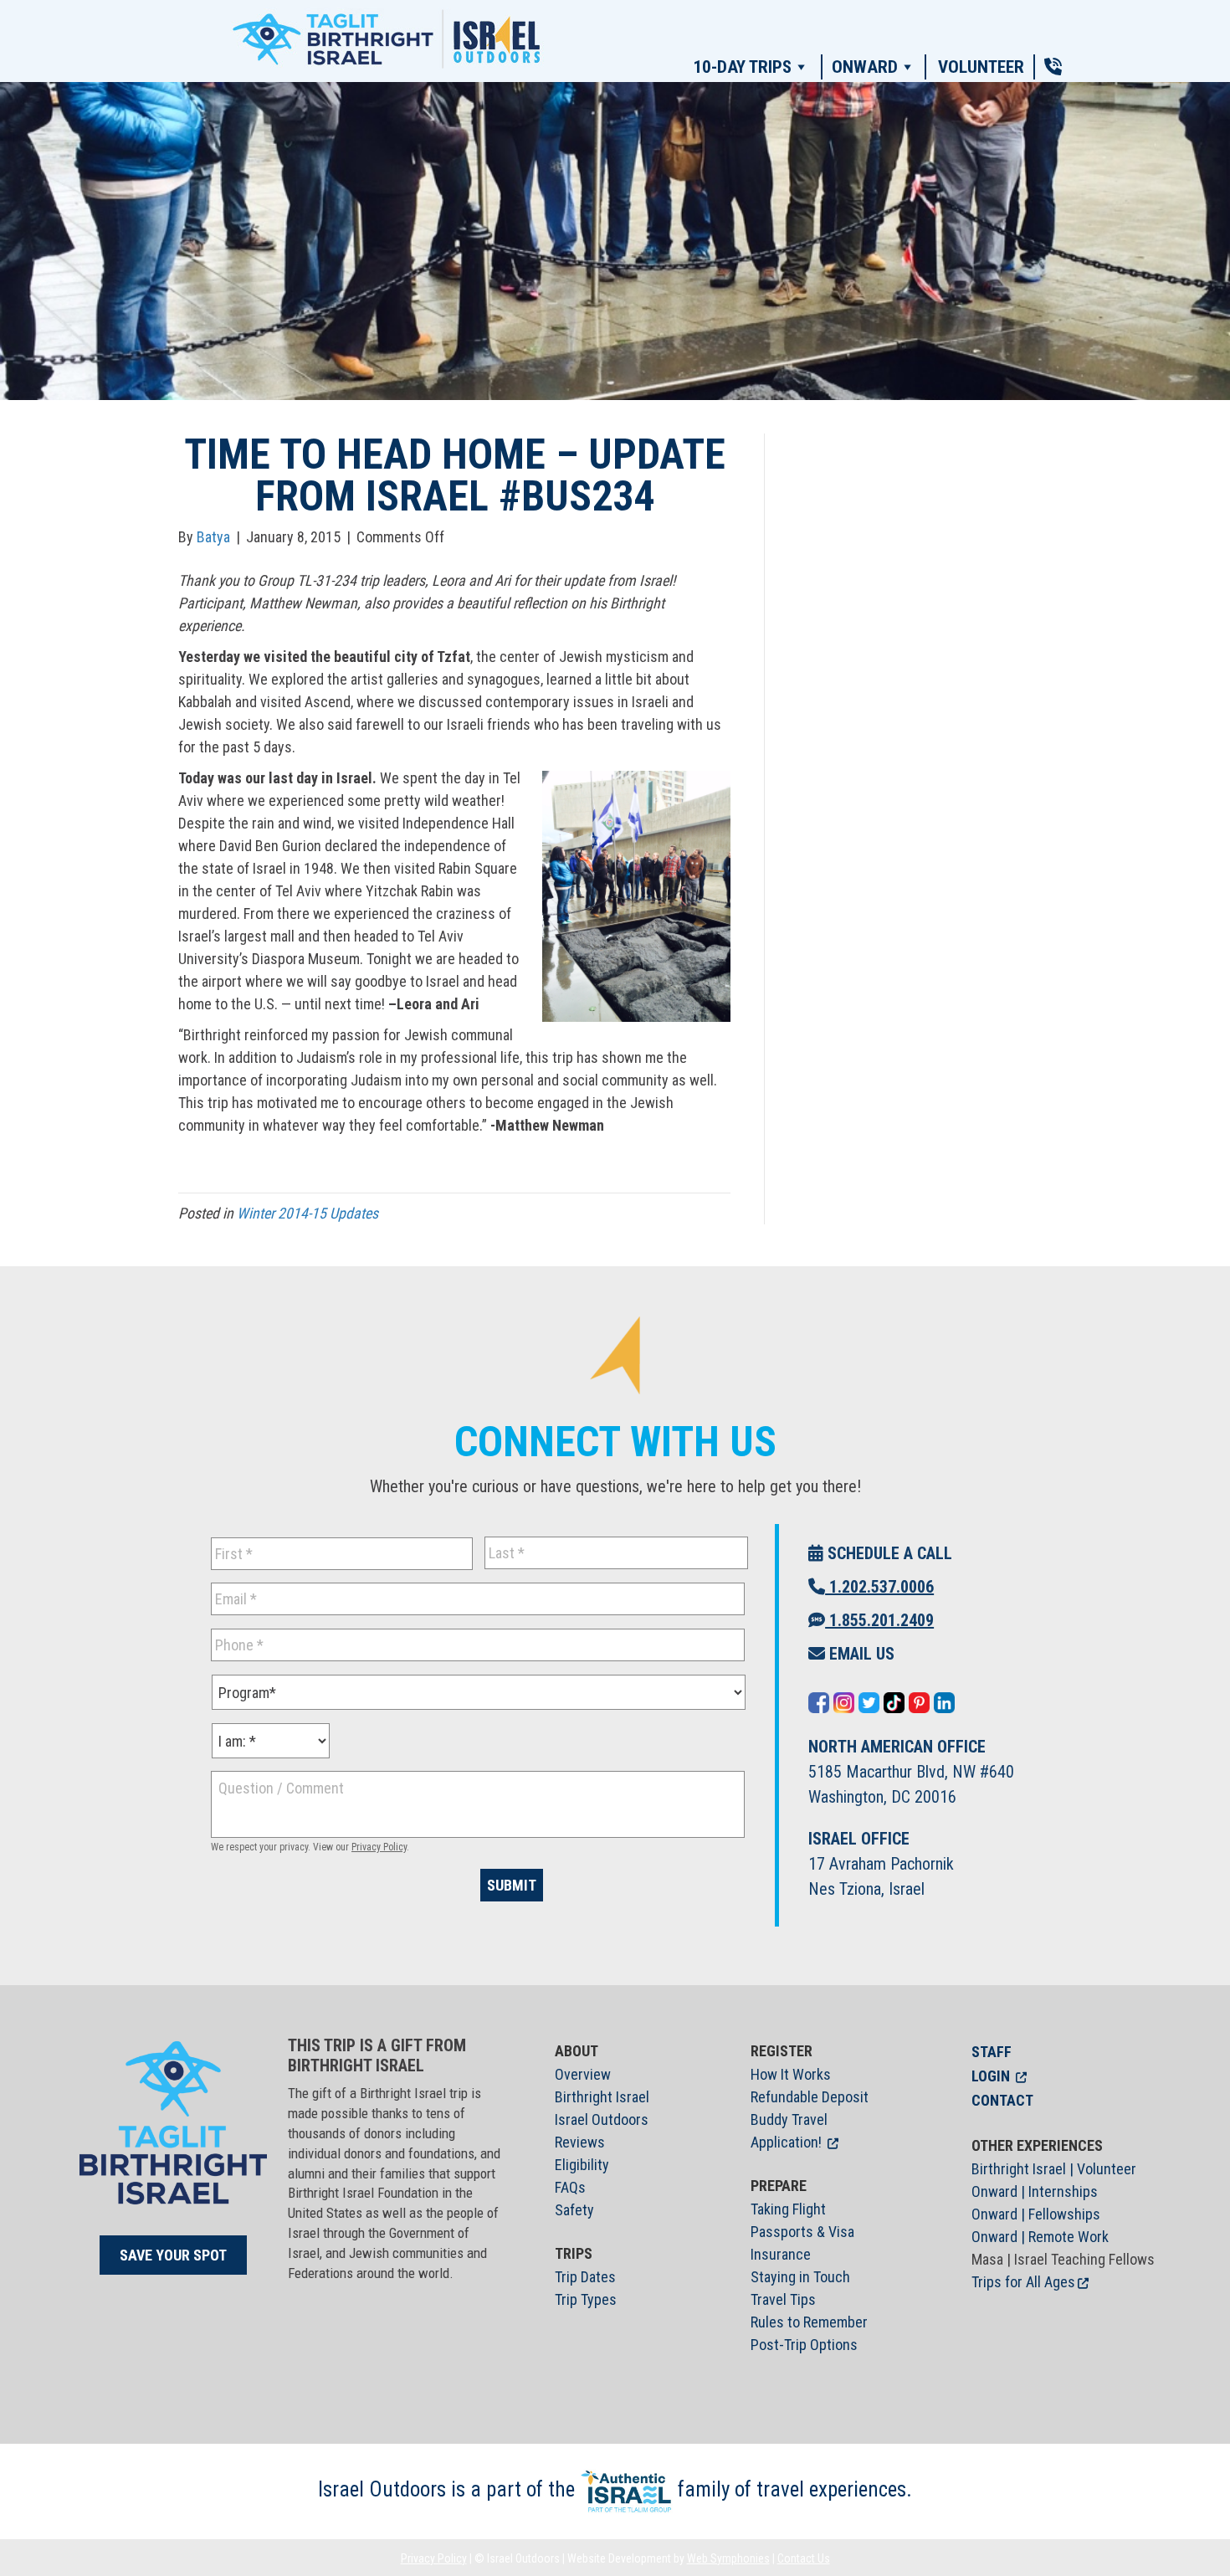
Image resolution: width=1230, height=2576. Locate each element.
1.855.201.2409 (879, 1620)
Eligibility (582, 2165)
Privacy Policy (379, 1847)
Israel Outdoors (602, 2119)
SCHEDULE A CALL (888, 1553)
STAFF (992, 2052)
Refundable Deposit (810, 2097)
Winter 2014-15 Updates (307, 1213)
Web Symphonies (728, 2558)
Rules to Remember (809, 2322)
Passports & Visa (802, 2232)
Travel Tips (783, 2299)
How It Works (791, 2074)
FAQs (570, 2187)
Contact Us (804, 2558)
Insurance (781, 2254)
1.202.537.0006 (879, 1587)
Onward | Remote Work (1040, 2237)
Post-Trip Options (804, 2345)
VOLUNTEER (981, 67)
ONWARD (865, 67)
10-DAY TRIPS (742, 67)
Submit (512, 1885)
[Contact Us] (1053, 67)
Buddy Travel (789, 2119)
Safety (574, 2210)
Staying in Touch (800, 2277)
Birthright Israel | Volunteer (1054, 2169)
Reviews (580, 2142)
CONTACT (1002, 2100)
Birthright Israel (602, 2097)
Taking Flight (788, 2209)
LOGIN (991, 2076)
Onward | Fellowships (1036, 2214)
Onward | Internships (1035, 2191)
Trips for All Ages (1023, 2282)
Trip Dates (585, 2277)
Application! (786, 2142)
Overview (583, 2074)
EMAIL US (860, 1654)
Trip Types (586, 2299)
